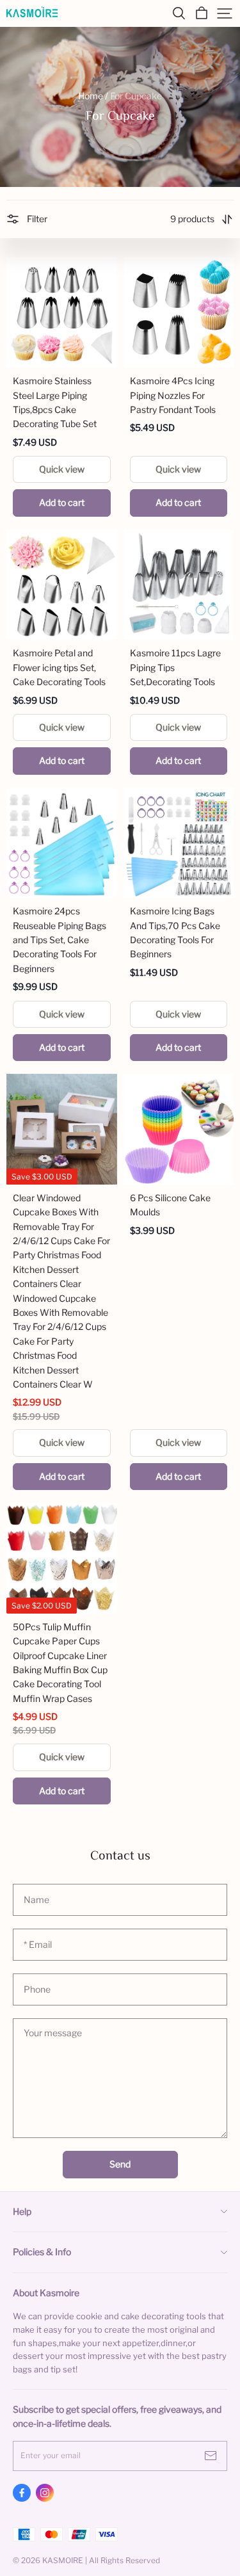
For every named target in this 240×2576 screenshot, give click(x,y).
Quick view (62, 469)
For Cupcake (136, 96)
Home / (93, 96)
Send (120, 2164)
